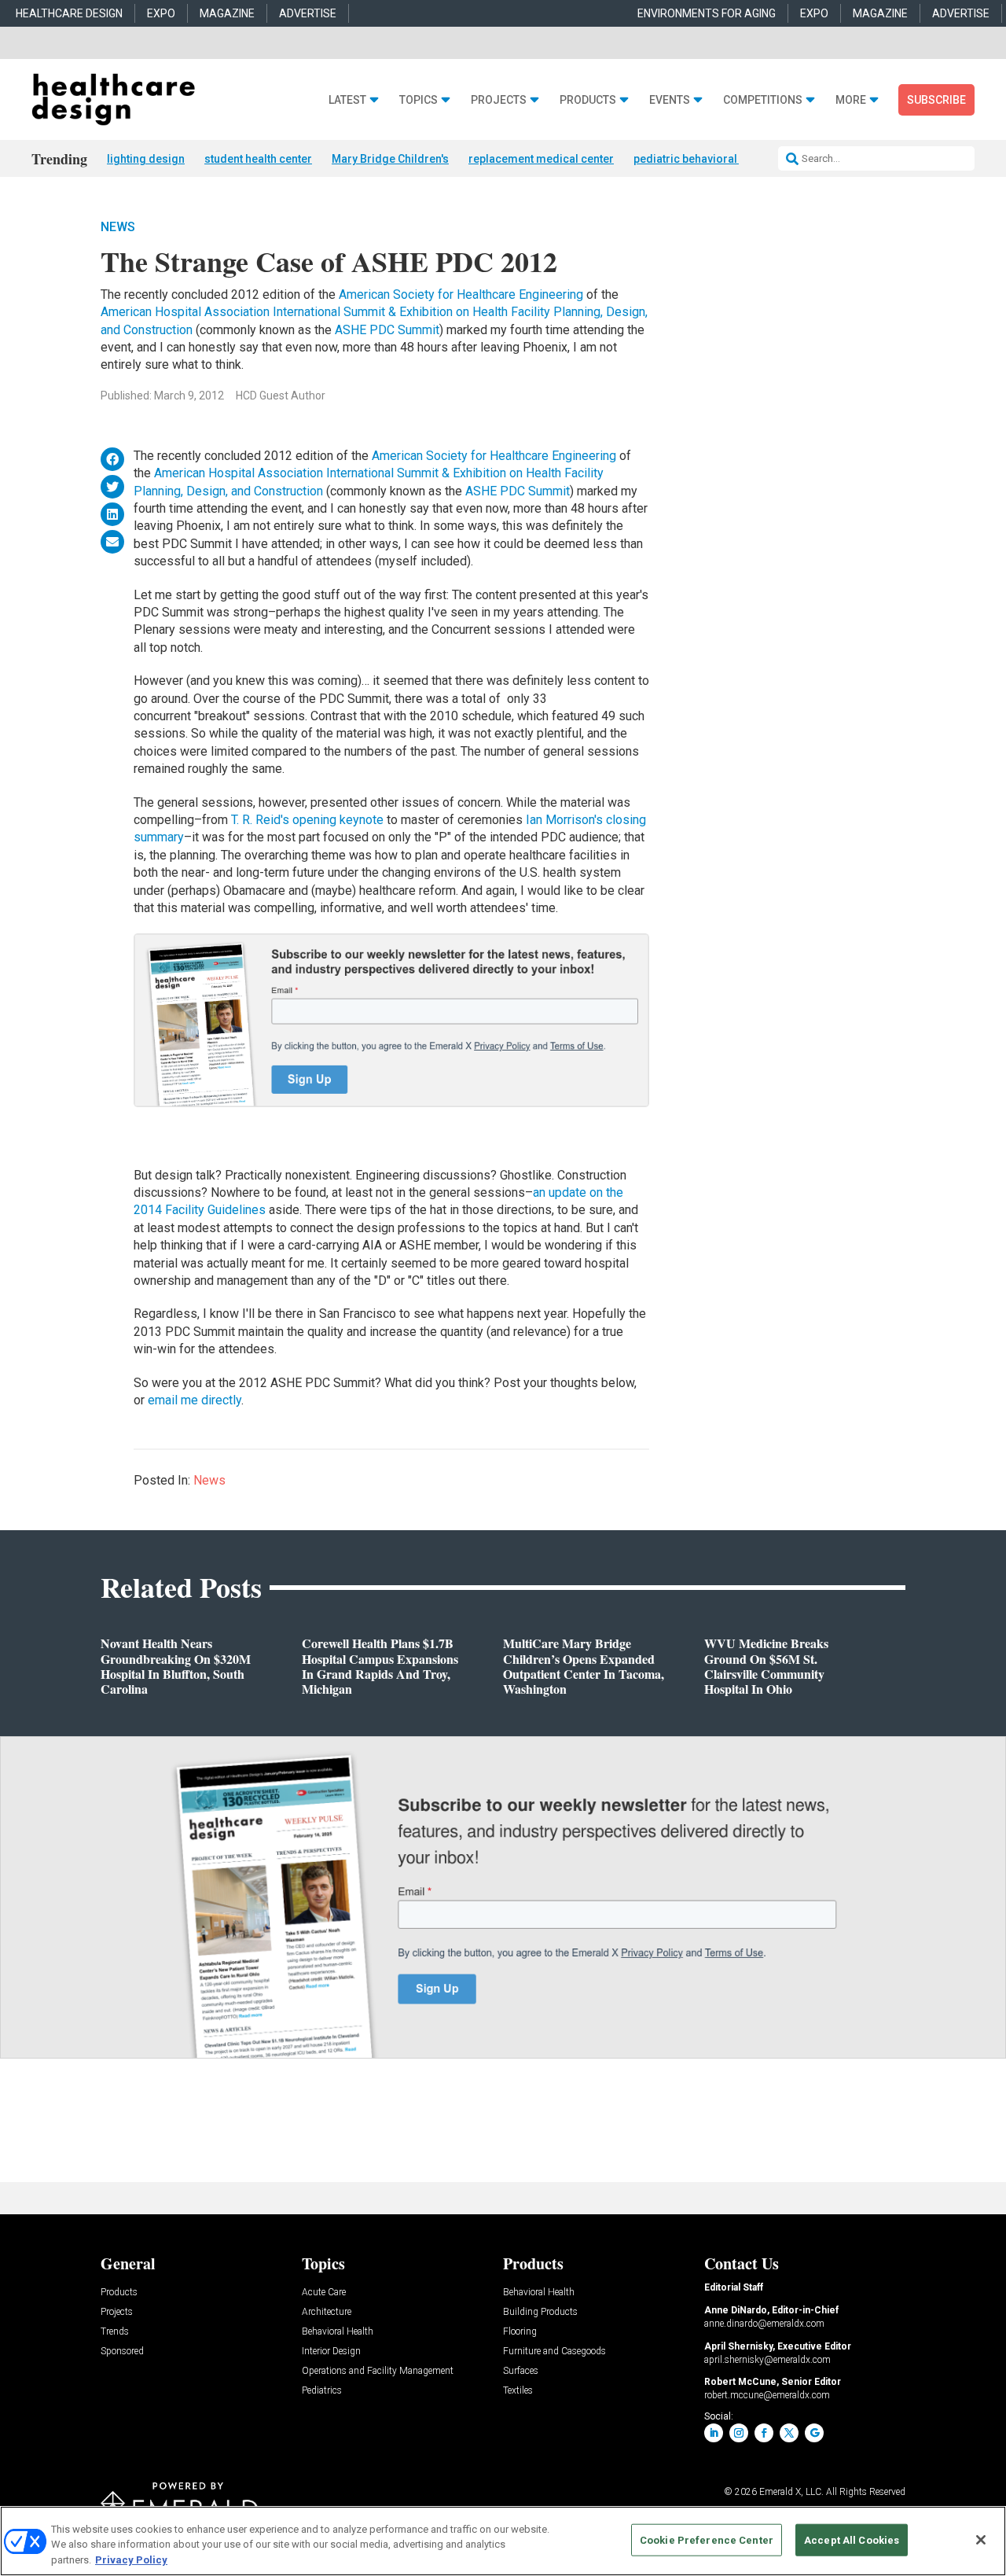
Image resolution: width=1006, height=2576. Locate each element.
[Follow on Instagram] (739, 2433)
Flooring (520, 2332)
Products (588, 100)
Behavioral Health (338, 2332)
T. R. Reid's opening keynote (309, 820)
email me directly (195, 1400)
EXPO (161, 13)
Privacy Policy (131, 2560)
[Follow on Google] (814, 2433)
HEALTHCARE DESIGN (69, 13)
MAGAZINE (227, 13)
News (118, 227)
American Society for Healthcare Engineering (463, 294)
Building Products (540, 2312)
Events (670, 100)
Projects (499, 100)
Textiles (518, 2391)
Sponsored (122, 2352)
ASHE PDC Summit (387, 330)
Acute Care (324, 2293)
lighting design (146, 159)
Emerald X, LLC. (791, 2492)
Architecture (327, 2312)
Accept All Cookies (852, 2539)
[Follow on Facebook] (764, 2433)
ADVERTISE (308, 13)
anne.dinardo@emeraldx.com (764, 2324)
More (851, 100)
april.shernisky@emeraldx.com (767, 2360)
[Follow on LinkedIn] (714, 2433)
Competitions (763, 100)
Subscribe (936, 100)
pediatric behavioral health (702, 159)
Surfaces (521, 2371)
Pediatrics (322, 2391)
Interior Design (331, 2352)
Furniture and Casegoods (554, 2352)
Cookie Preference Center (707, 2539)
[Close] (981, 2540)
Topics (419, 100)
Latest (347, 100)
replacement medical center (541, 159)
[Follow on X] (789, 2433)
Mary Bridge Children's (390, 159)
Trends (115, 2332)
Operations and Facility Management (378, 2371)
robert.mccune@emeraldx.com (767, 2395)
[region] (503, 2541)
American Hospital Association (187, 312)
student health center (258, 159)
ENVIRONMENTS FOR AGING (707, 13)
